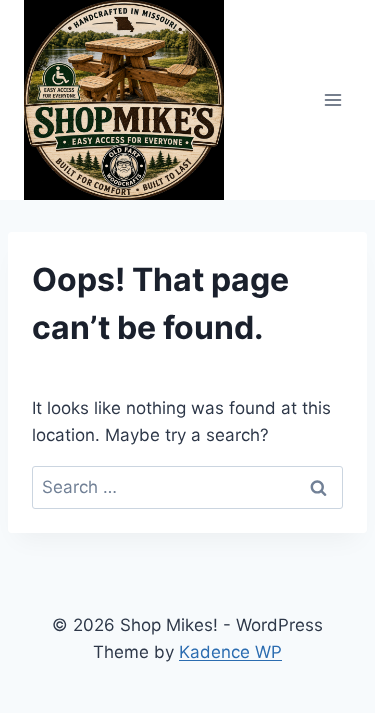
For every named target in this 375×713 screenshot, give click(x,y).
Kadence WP (230, 652)
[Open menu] (332, 99)
